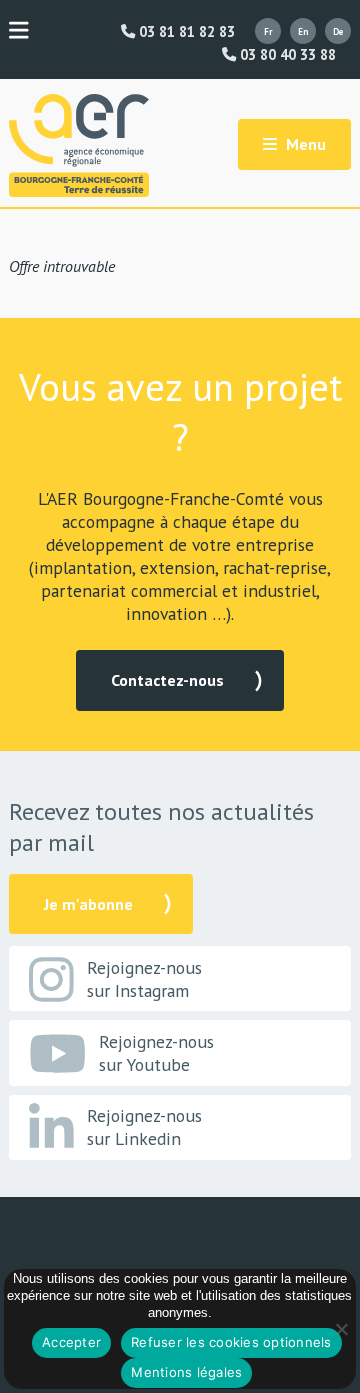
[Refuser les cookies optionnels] (341, 1329)
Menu (304, 144)
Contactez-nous (167, 680)
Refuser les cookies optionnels (231, 1342)
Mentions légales (186, 1372)
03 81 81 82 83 (185, 32)
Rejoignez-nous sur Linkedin (144, 1127)
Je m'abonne (88, 904)
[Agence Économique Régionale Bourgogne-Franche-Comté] (79, 145)
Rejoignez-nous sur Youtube (156, 1053)
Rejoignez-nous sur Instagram (144, 979)
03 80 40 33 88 (286, 55)
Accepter (71, 1342)
